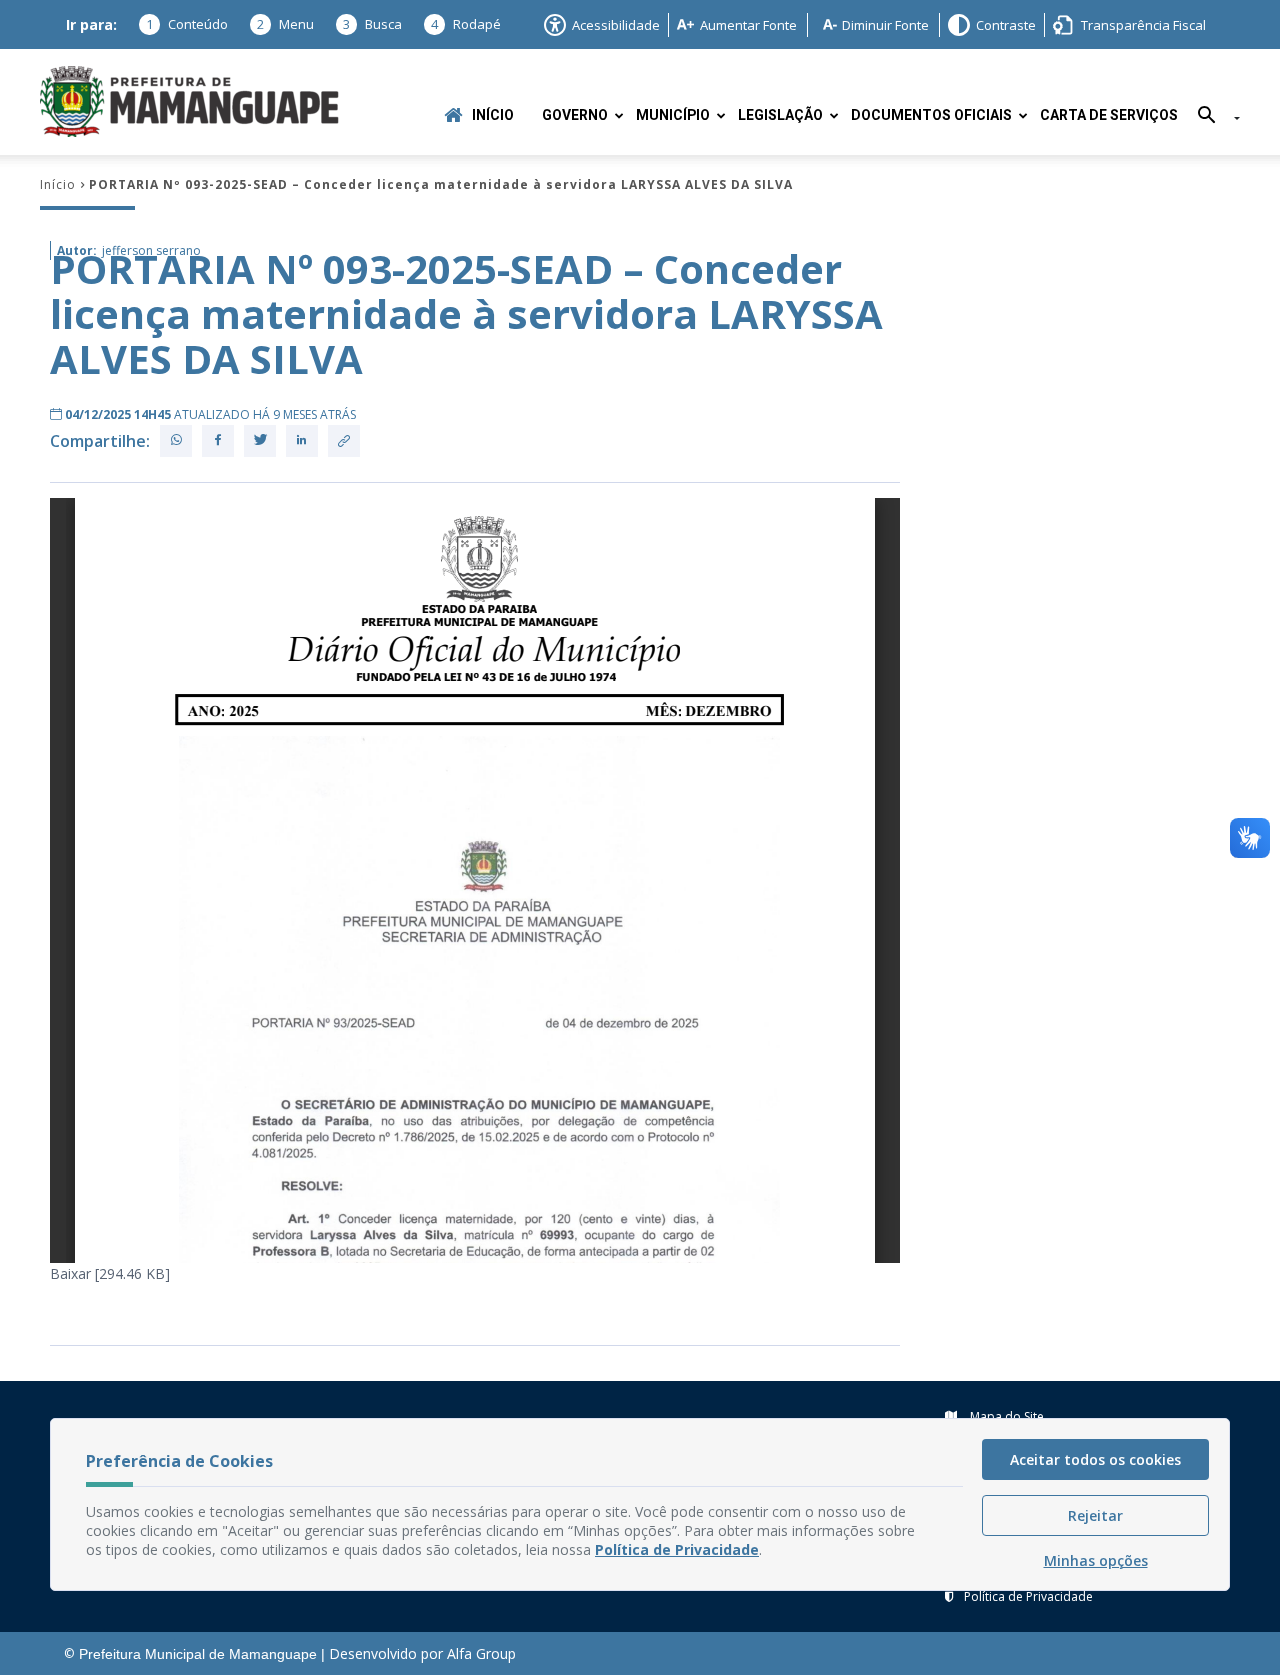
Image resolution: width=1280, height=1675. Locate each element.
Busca (372, 24)
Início (493, 115)
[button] (1211, 118)
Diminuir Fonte (885, 25)
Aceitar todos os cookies (1095, 1459)
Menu (285, 24)
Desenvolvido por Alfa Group (422, 1653)
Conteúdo (187, 24)
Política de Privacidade (1028, 1596)
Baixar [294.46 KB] (110, 1273)
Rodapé (466, 24)
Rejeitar (1095, 1515)
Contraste (1006, 25)
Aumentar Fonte (748, 25)
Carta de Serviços (1109, 115)
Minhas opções (1096, 1560)
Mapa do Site (1005, 1416)
